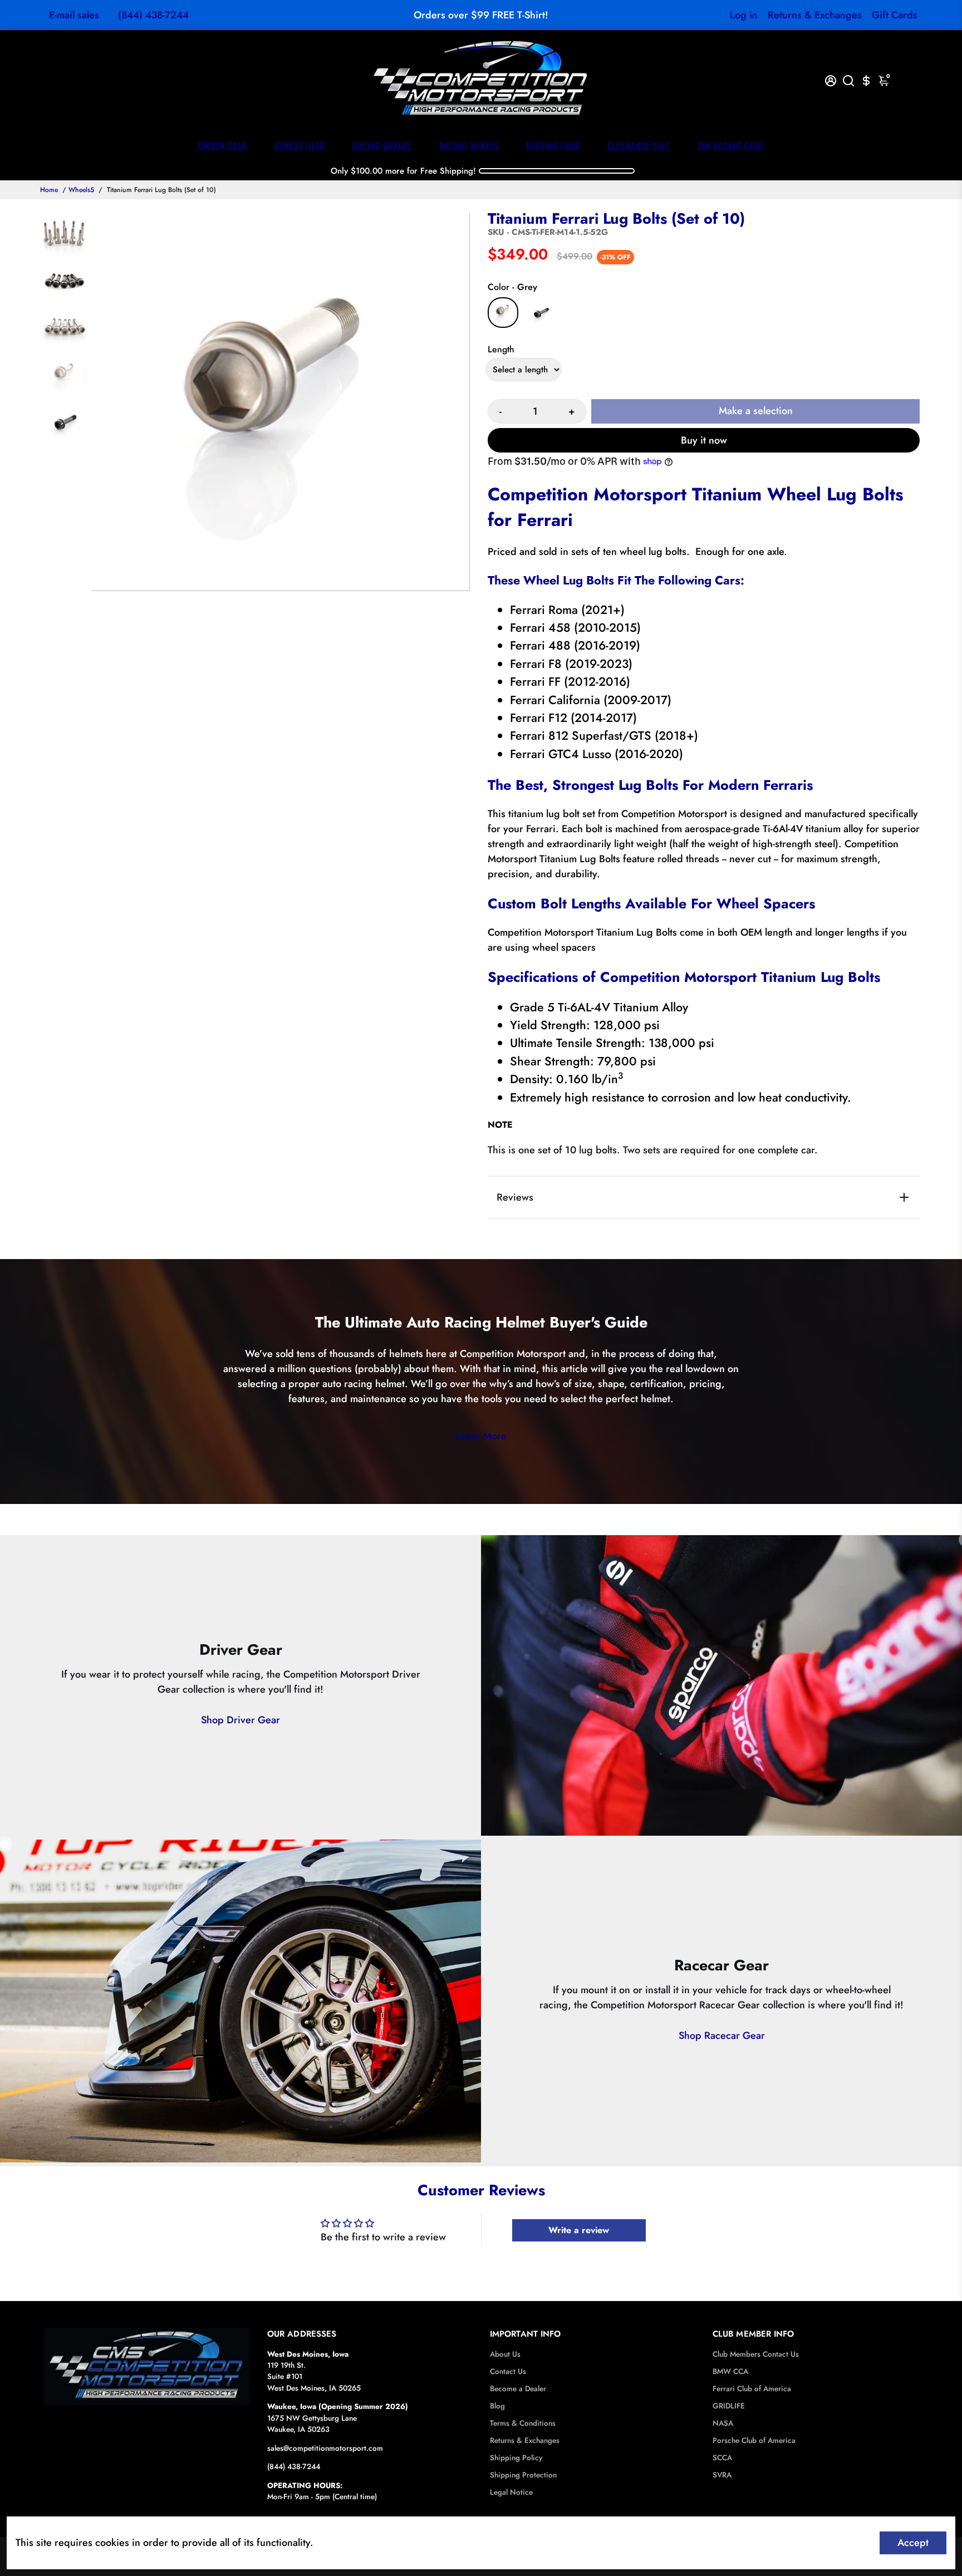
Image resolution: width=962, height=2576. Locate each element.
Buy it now (704, 440)
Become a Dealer (518, 2389)
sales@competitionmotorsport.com (325, 2448)
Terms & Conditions (523, 2423)
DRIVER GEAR (223, 146)
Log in (744, 15)
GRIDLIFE (729, 2406)
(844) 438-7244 (153, 15)
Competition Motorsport (513, 1354)
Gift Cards (895, 15)
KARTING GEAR (553, 146)
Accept (913, 2543)
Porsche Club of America (754, 2440)
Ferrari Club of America (752, 2389)
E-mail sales (74, 15)
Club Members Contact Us (756, 2354)
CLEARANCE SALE (639, 146)
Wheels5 (81, 190)
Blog (497, 2406)
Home (49, 190)
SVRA (722, 2475)
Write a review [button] (579, 2230)
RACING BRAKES (382, 146)
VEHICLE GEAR (300, 146)
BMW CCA (730, 2371)
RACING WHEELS (469, 146)
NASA (723, 2423)
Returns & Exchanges (815, 15)
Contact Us (508, 2371)
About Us (505, 2354)
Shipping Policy (516, 2458)
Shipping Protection (523, 2475)
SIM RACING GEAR (730, 146)
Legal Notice (511, 2492)
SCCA (722, 2458)
